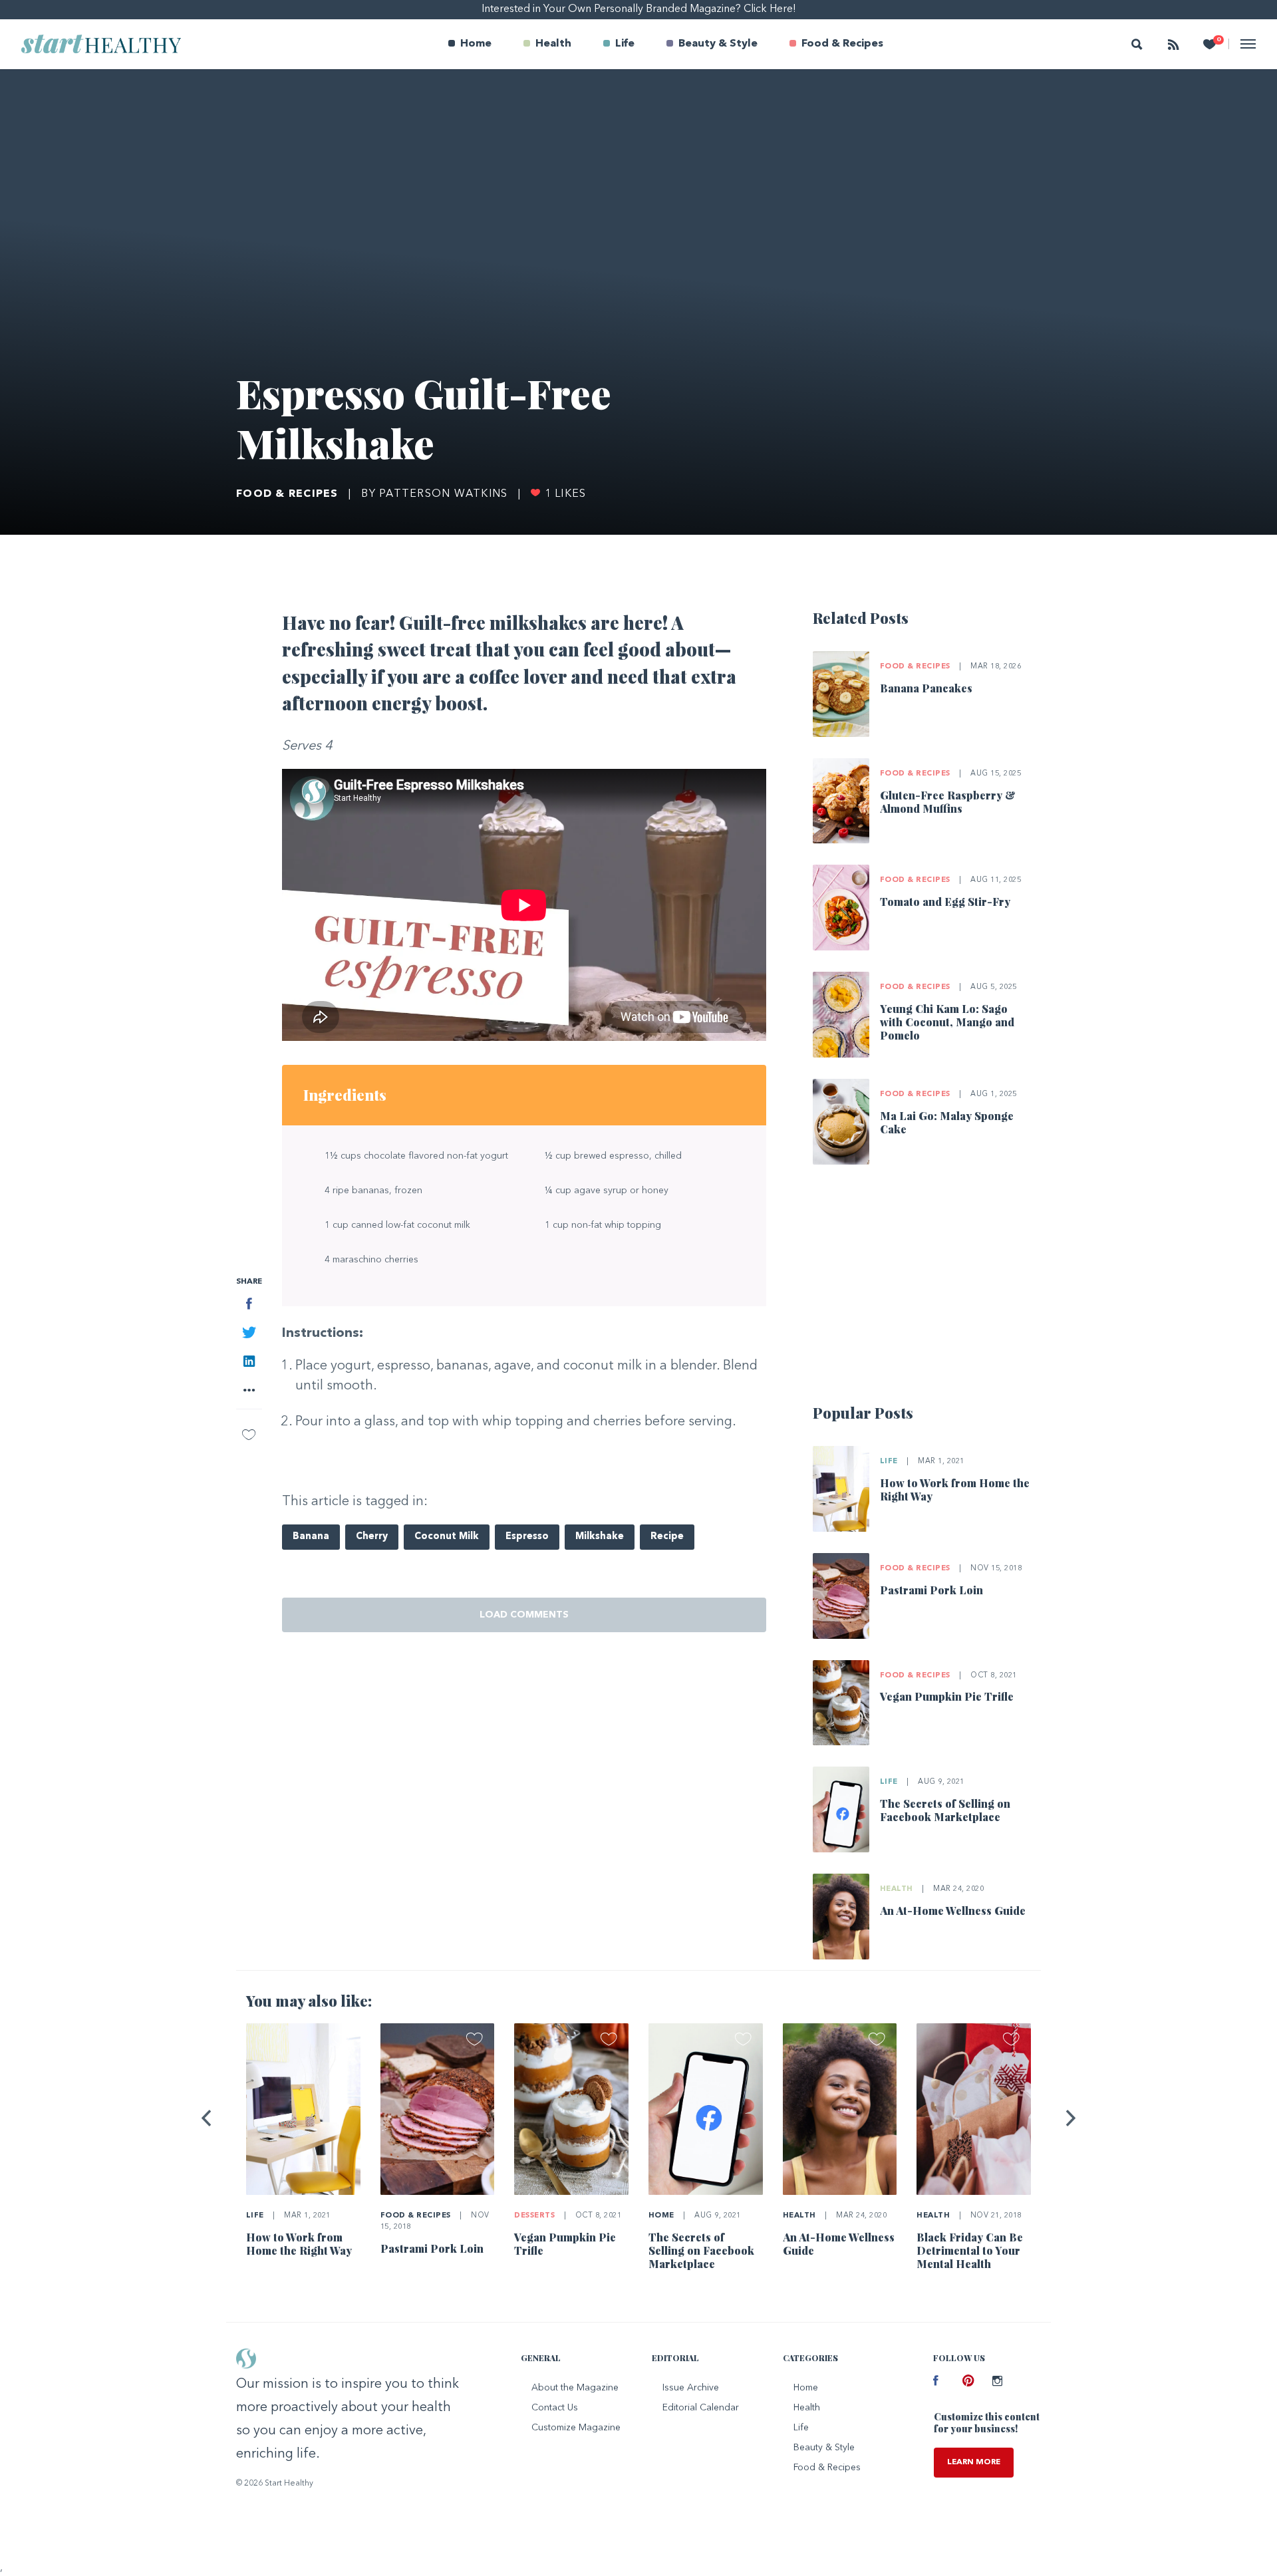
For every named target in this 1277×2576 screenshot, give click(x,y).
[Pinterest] (967, 2382)
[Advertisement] (927, 1290)
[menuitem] (470, 44)
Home (476, 44)
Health (553, 44)
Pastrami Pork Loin (931, 1590)
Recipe (667, 1537)
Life (625, 44)
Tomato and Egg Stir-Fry (945, 902)
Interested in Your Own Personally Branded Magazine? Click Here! (639, 9)
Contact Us (555, 2408)
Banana (311, 1537)
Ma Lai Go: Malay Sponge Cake (947, 1122)
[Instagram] (997, 2382)
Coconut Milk (447, 1537)
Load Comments (524, 1615)
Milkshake (600, 1537)
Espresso (527, 1537)
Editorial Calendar (701, 2408)
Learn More (974, 2462)
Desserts (534, 2216)
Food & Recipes (842, 44)
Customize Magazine (576, 2428)
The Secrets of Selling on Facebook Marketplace (945, 1810)
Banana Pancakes (926, 688)
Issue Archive (691, 2388)
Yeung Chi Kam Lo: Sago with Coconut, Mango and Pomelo (947, 1022)
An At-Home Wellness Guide (953, 1911)
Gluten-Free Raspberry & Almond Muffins (948, 802)
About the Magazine (575, 2388)
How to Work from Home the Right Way (955, 1490)
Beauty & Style (718, 44)
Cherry (372, 1537)
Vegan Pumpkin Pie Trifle (947, 1696)
